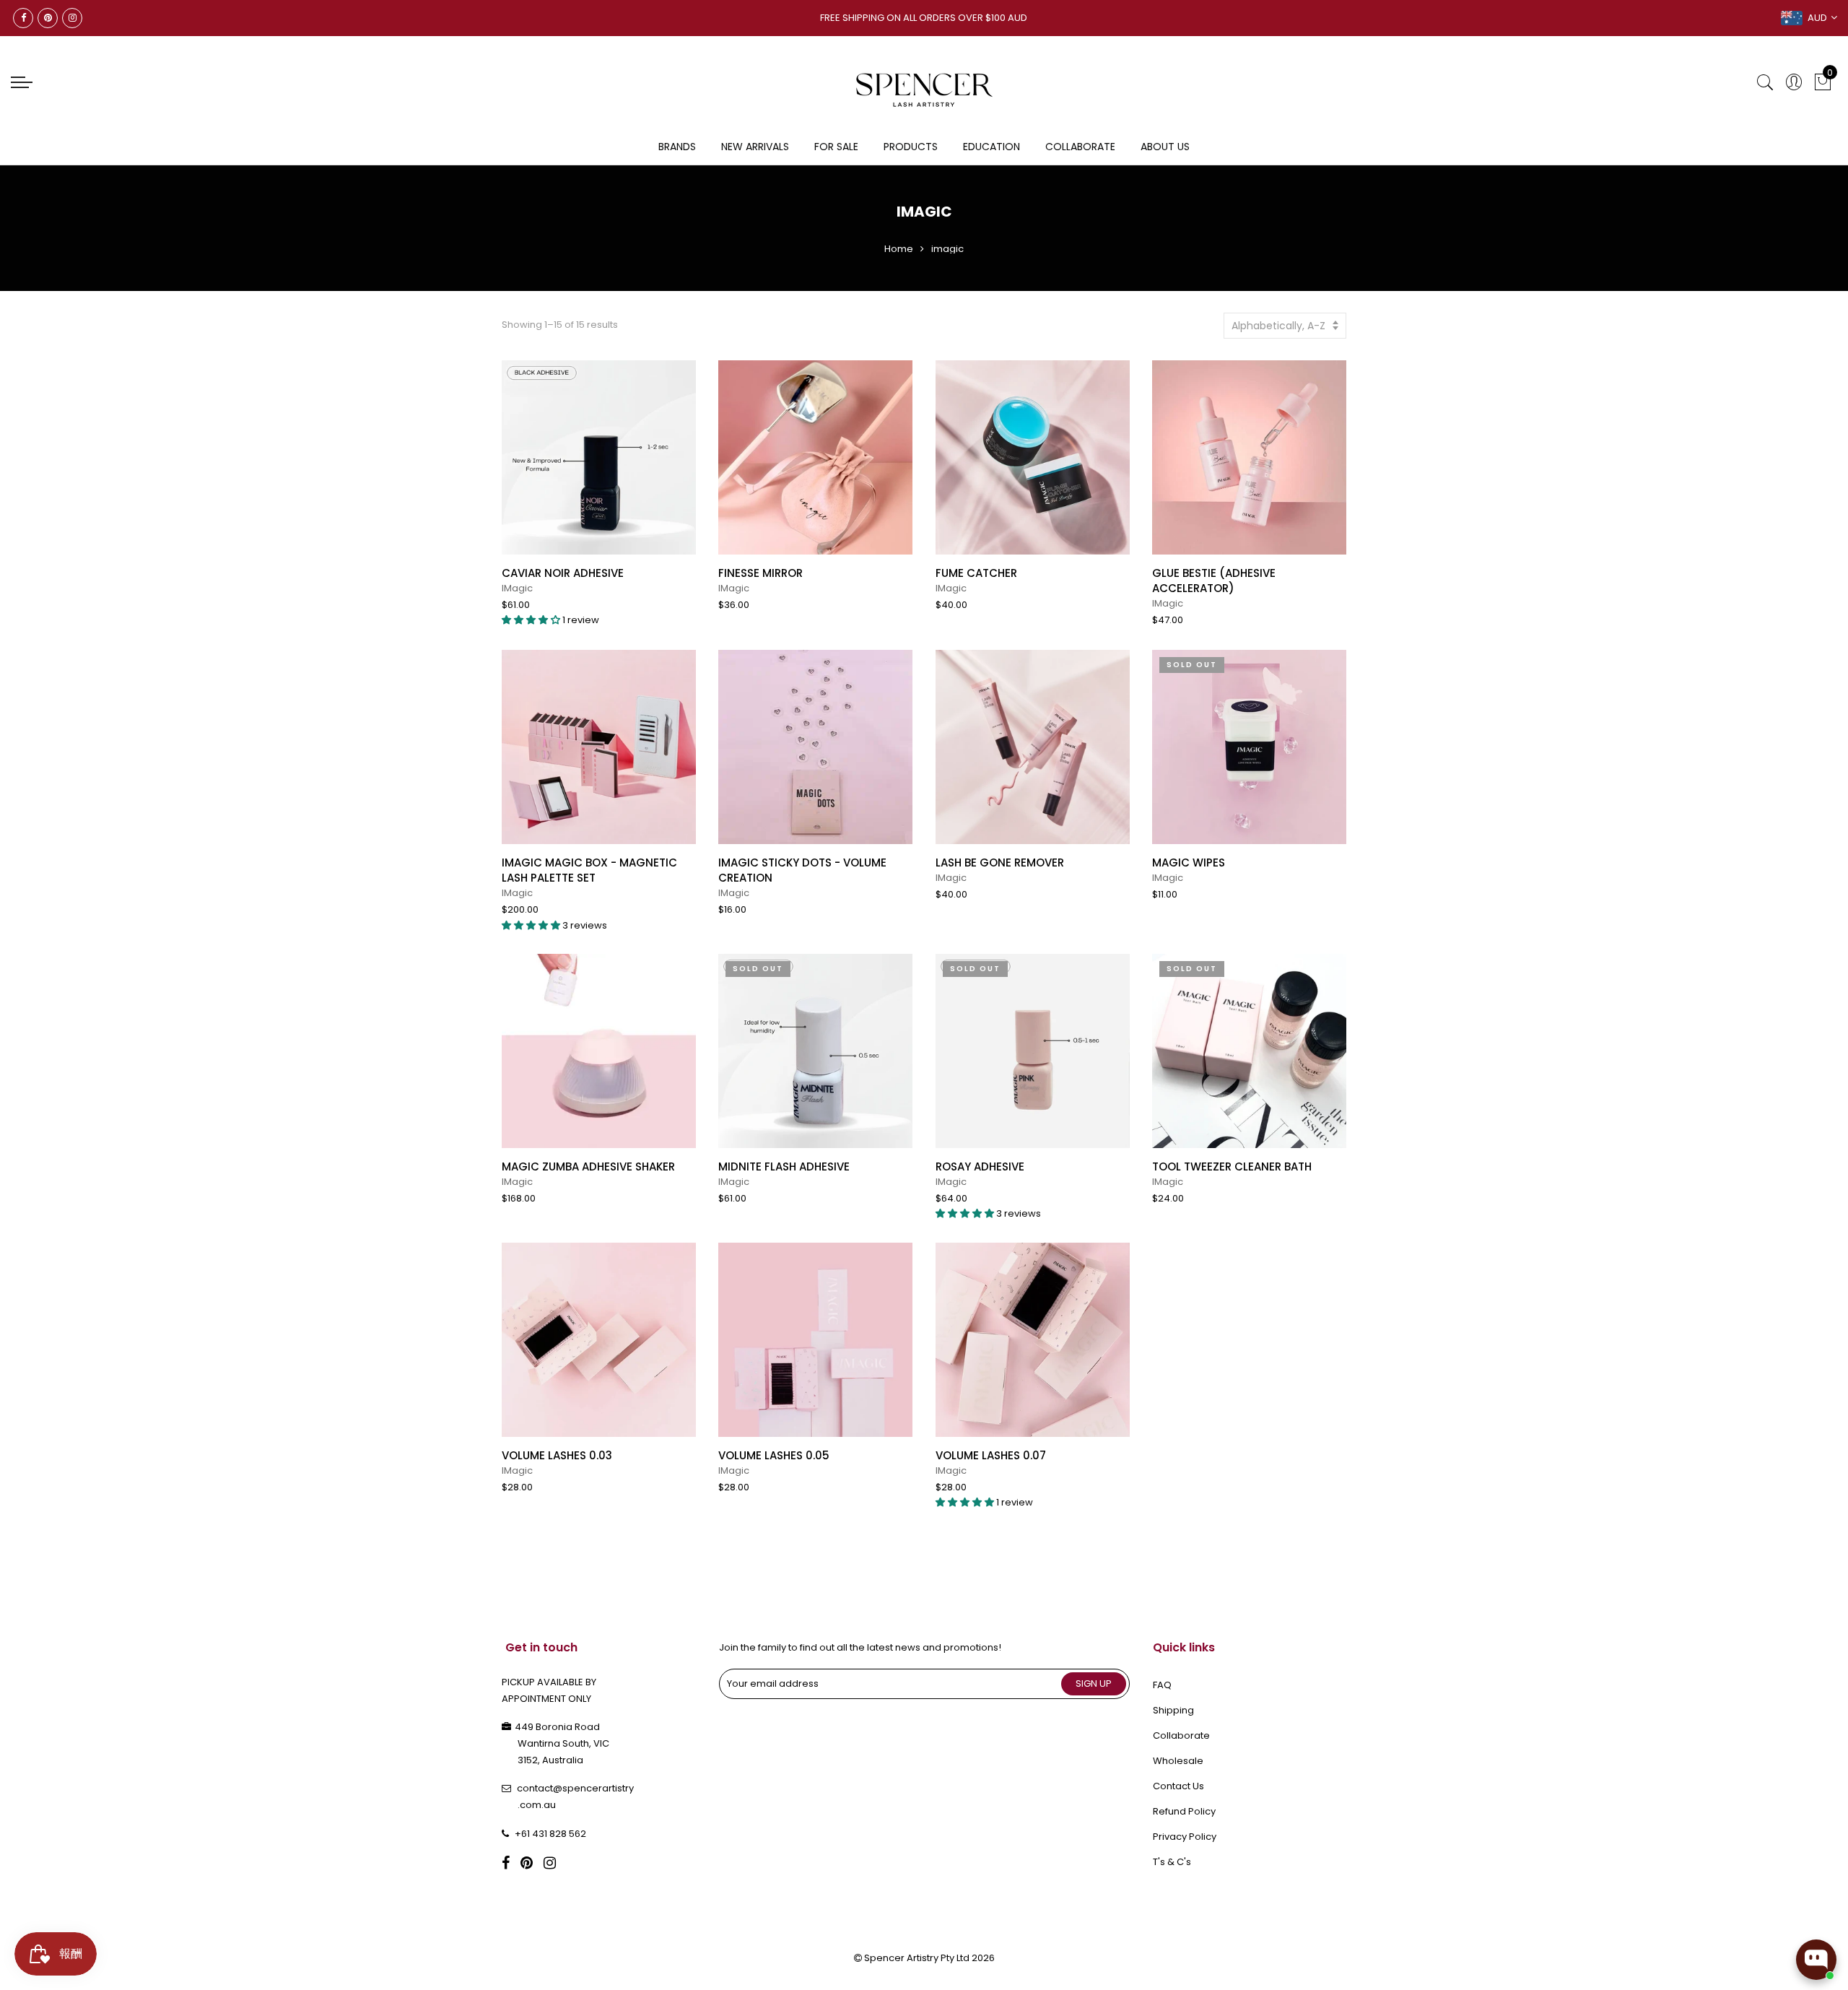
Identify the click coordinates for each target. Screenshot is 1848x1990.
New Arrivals (755, 147)
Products (911, 147)
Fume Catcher (976, 573)
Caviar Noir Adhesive (563, 573)
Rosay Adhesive (980, 1166)
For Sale (836, 147)
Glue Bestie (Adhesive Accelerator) (1214, 581)
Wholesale (1178, 1761)
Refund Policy (1184, 1811)
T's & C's (1172, 1862)
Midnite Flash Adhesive (784, 1166)
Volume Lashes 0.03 (557, 1455)
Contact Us (1178, 1786)
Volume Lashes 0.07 (991, 1455)
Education (991, 147)
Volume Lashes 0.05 (774, 1455)
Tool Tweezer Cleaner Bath (1232, 1166)
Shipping (1173, 1710)
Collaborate (1080, 147)
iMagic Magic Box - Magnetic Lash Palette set (589, 870)
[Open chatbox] (1816, 1960)
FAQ (1162, 1685)
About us (1165, 147)
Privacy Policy (1185, 1837)
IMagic (517, 588)
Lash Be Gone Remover (1000, 863)
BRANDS (677, 147)
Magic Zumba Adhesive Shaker (588, 1166)
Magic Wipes (1189, 863)
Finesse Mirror (760, 573)
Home (899, 249)
